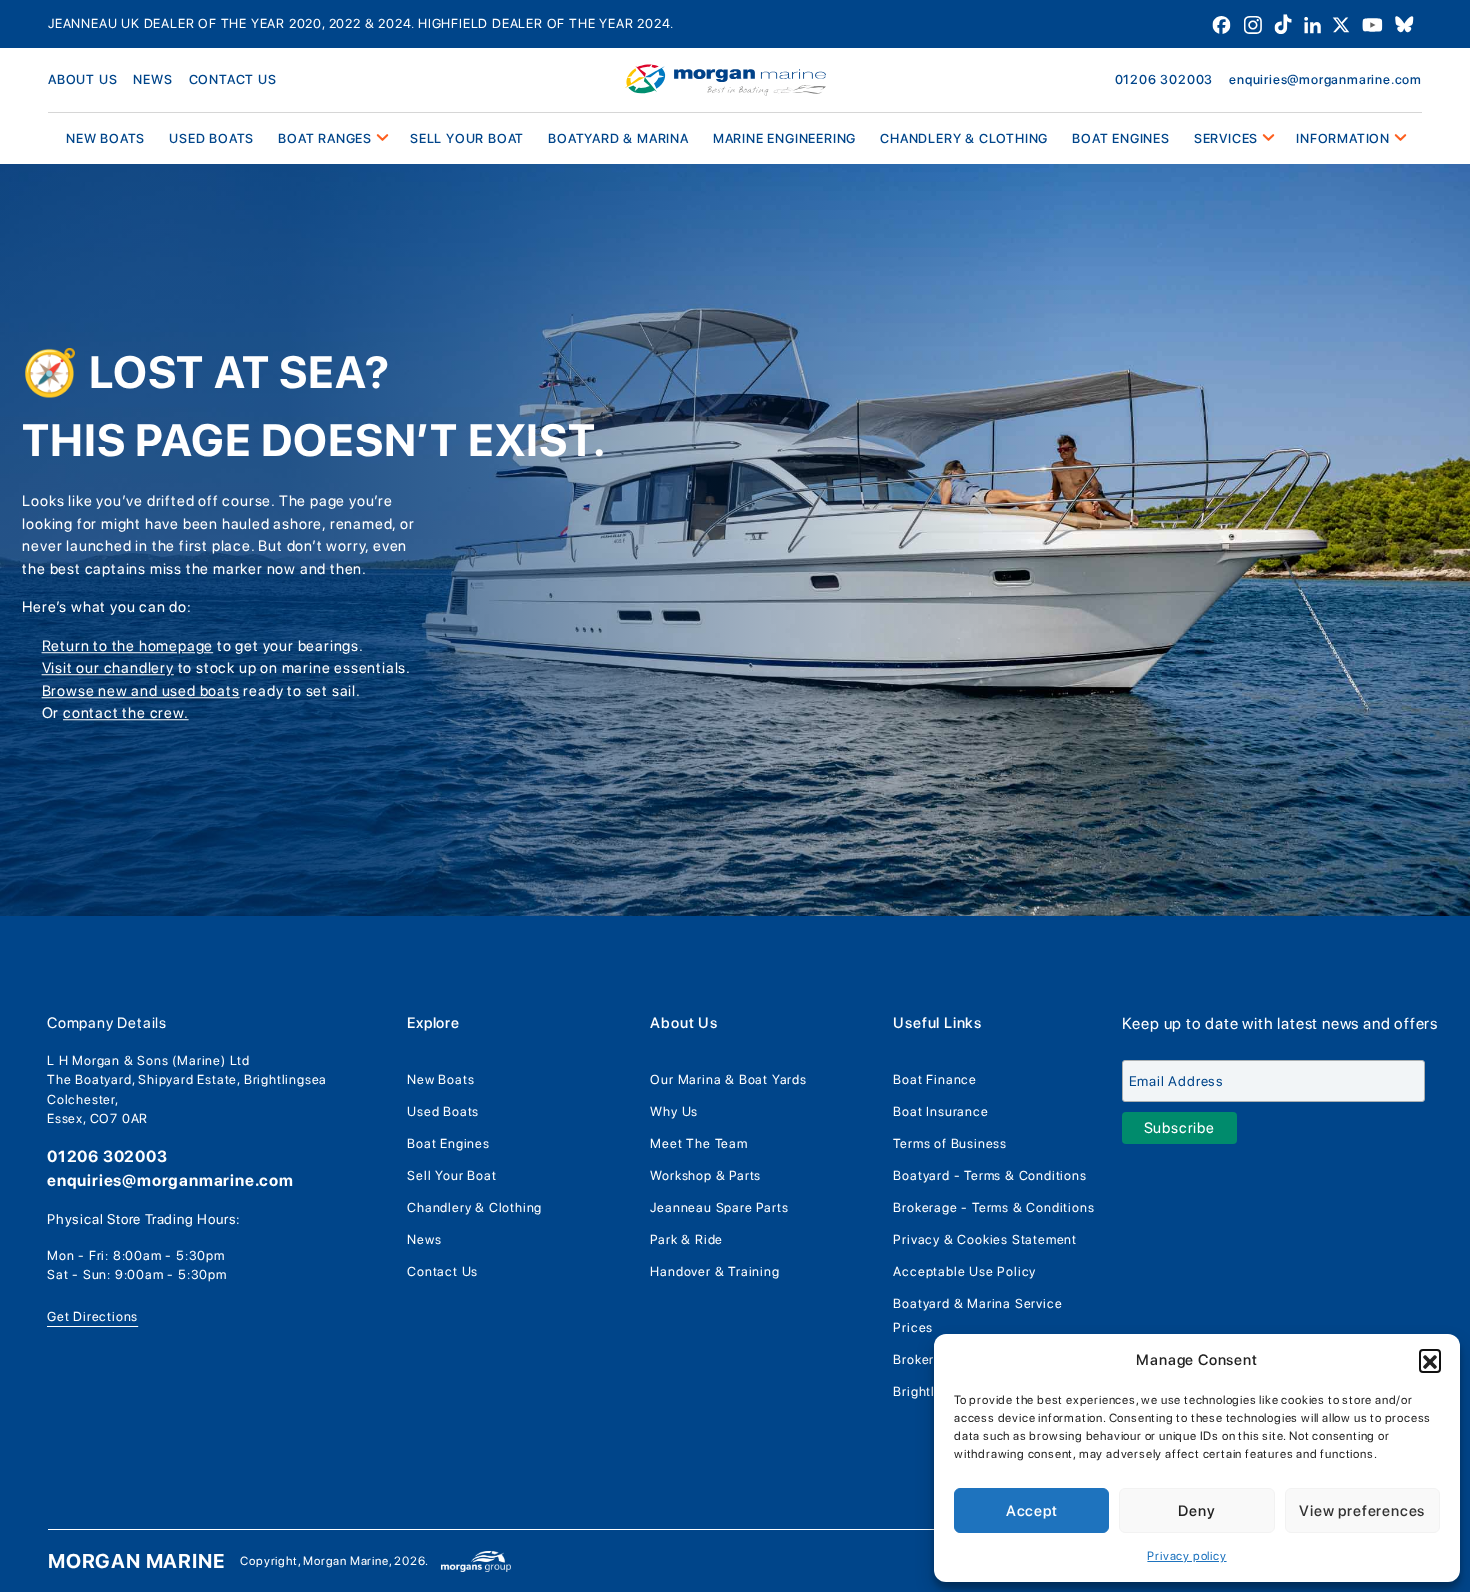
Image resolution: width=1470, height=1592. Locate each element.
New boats (105, 138)
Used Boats (211, 138)
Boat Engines (448, 1143)
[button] (1430, 1360)
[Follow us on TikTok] (1285, 23)
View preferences (1362, 1511)
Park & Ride (686, 1239)
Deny (1196, 1511)
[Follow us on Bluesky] (1404, 23)
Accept (1032, 1511)
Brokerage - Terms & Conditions (993, 1207)
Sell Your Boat (467, 138)
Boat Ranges (325, 138)
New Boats (440, 1079)
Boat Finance (935, 1079)
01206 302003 (1164, 79)
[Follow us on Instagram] (1254, 23)
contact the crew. (126, 714)
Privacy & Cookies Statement (985, 1239)
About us (82, 79)
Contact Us (442, 1271)
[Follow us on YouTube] (1374, 23)
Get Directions (92, 1316)
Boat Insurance (940, 1111)
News (152, 79)
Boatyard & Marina (618, 138)
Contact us (233, 79)
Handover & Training (714, 1271)
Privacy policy (1186, 1556)
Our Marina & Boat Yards (728, 1079)
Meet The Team (698, 1143)
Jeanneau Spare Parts (719, 1207)
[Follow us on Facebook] (1223, 23)
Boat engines (1121, 138)
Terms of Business (950, 1143)
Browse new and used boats (141, 691)
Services (1226, 138)
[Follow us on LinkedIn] (1314, 23)
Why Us (674, 1111)
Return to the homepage (128, 646)
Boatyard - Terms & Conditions (989, 1175)
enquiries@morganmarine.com (1325, 79)
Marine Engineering (784, 138)
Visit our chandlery (108, 669)
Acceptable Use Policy (964, 1271)
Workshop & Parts (705, 1175)
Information (1343, 138)
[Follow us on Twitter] (1343, 23)
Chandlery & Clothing (964, 138)
